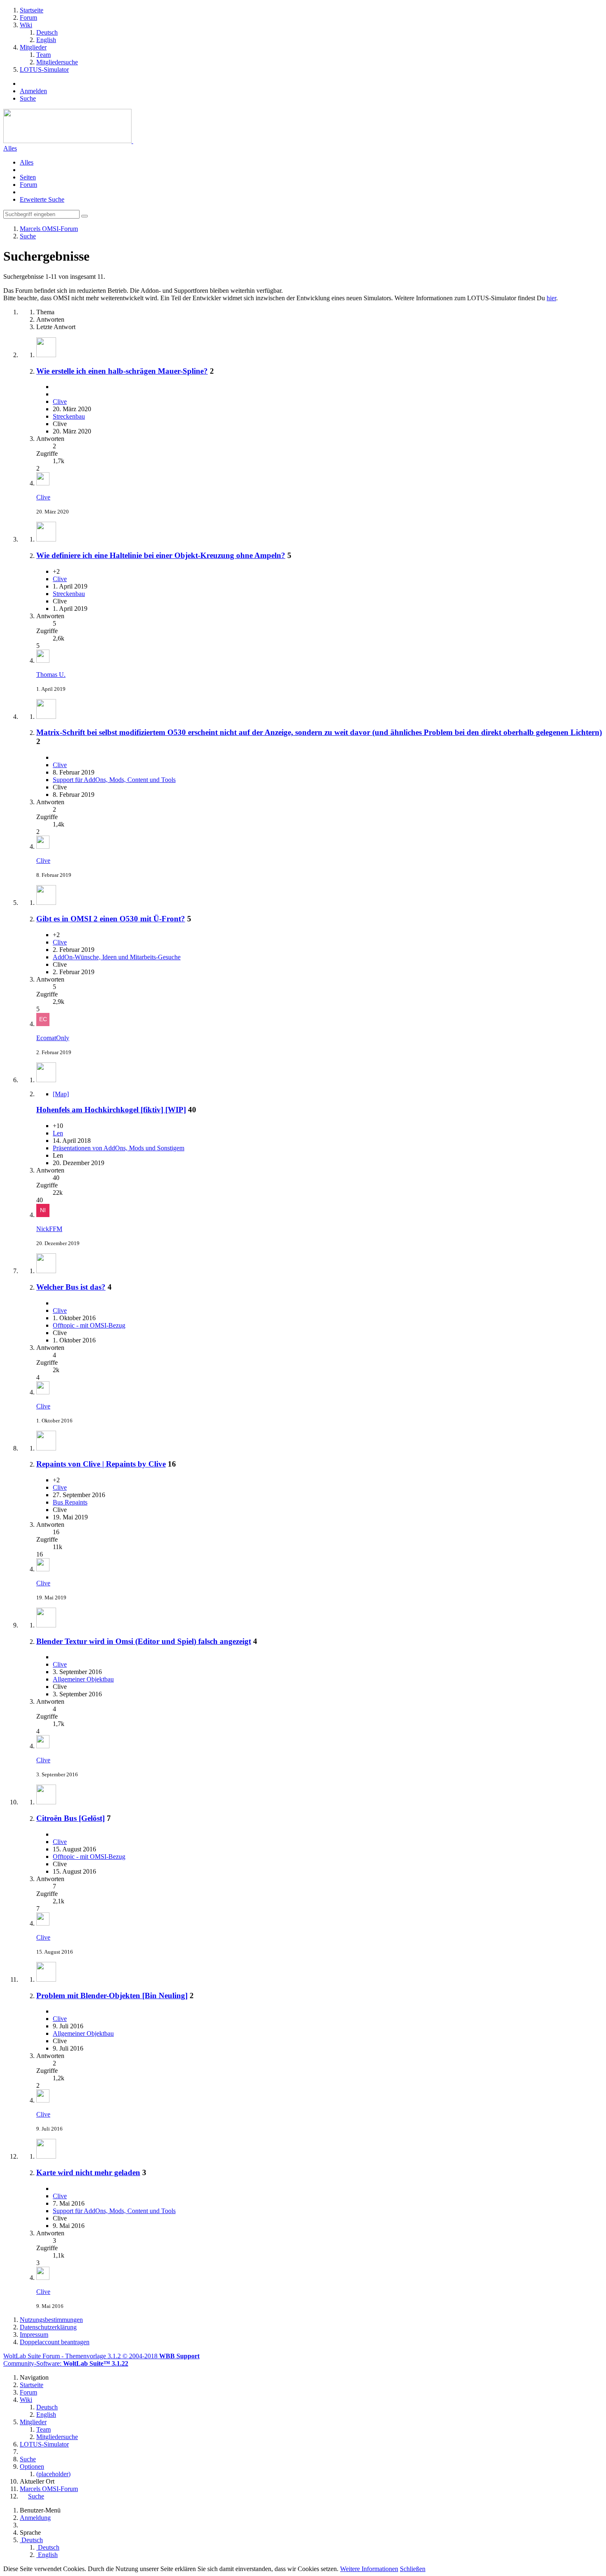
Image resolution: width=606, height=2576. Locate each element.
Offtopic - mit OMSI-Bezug (89, 1325)
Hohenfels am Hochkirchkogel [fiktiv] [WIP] (111, 1110)
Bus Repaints (70, 1502)
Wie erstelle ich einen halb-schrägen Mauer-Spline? (122, 371)
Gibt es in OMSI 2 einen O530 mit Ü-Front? (111, 919)
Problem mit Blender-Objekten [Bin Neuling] (112, 1996)
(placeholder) (53, 2474)
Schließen (413, 2569)
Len (58, 1133)
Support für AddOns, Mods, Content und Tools (114, 780)
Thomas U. (51, 675)
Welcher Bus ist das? (71, 1287)
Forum (28, 185)
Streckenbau (69, 416)
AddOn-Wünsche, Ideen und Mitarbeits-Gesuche (117, 957)
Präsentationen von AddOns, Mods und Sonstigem (119, 1148)
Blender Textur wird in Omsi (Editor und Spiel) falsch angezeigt (144, 1641)
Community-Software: (66, 2363)
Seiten (28, 177)
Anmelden (33, 91)
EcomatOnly (53, 1038)
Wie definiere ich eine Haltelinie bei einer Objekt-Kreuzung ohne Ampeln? (161, 555)
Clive (60, 401)
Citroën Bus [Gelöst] (70, 1818)
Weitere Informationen (369, 2569)
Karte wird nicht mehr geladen (88, 2172)
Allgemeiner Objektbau (83, 1679)
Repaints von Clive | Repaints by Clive (101, 1464)
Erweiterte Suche (42, 199)
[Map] (61, 1094)
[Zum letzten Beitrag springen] (43, 483)
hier (551, 298)
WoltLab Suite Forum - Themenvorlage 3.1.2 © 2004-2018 (101, 2356)
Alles (10, 148)
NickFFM (49, 1229)
